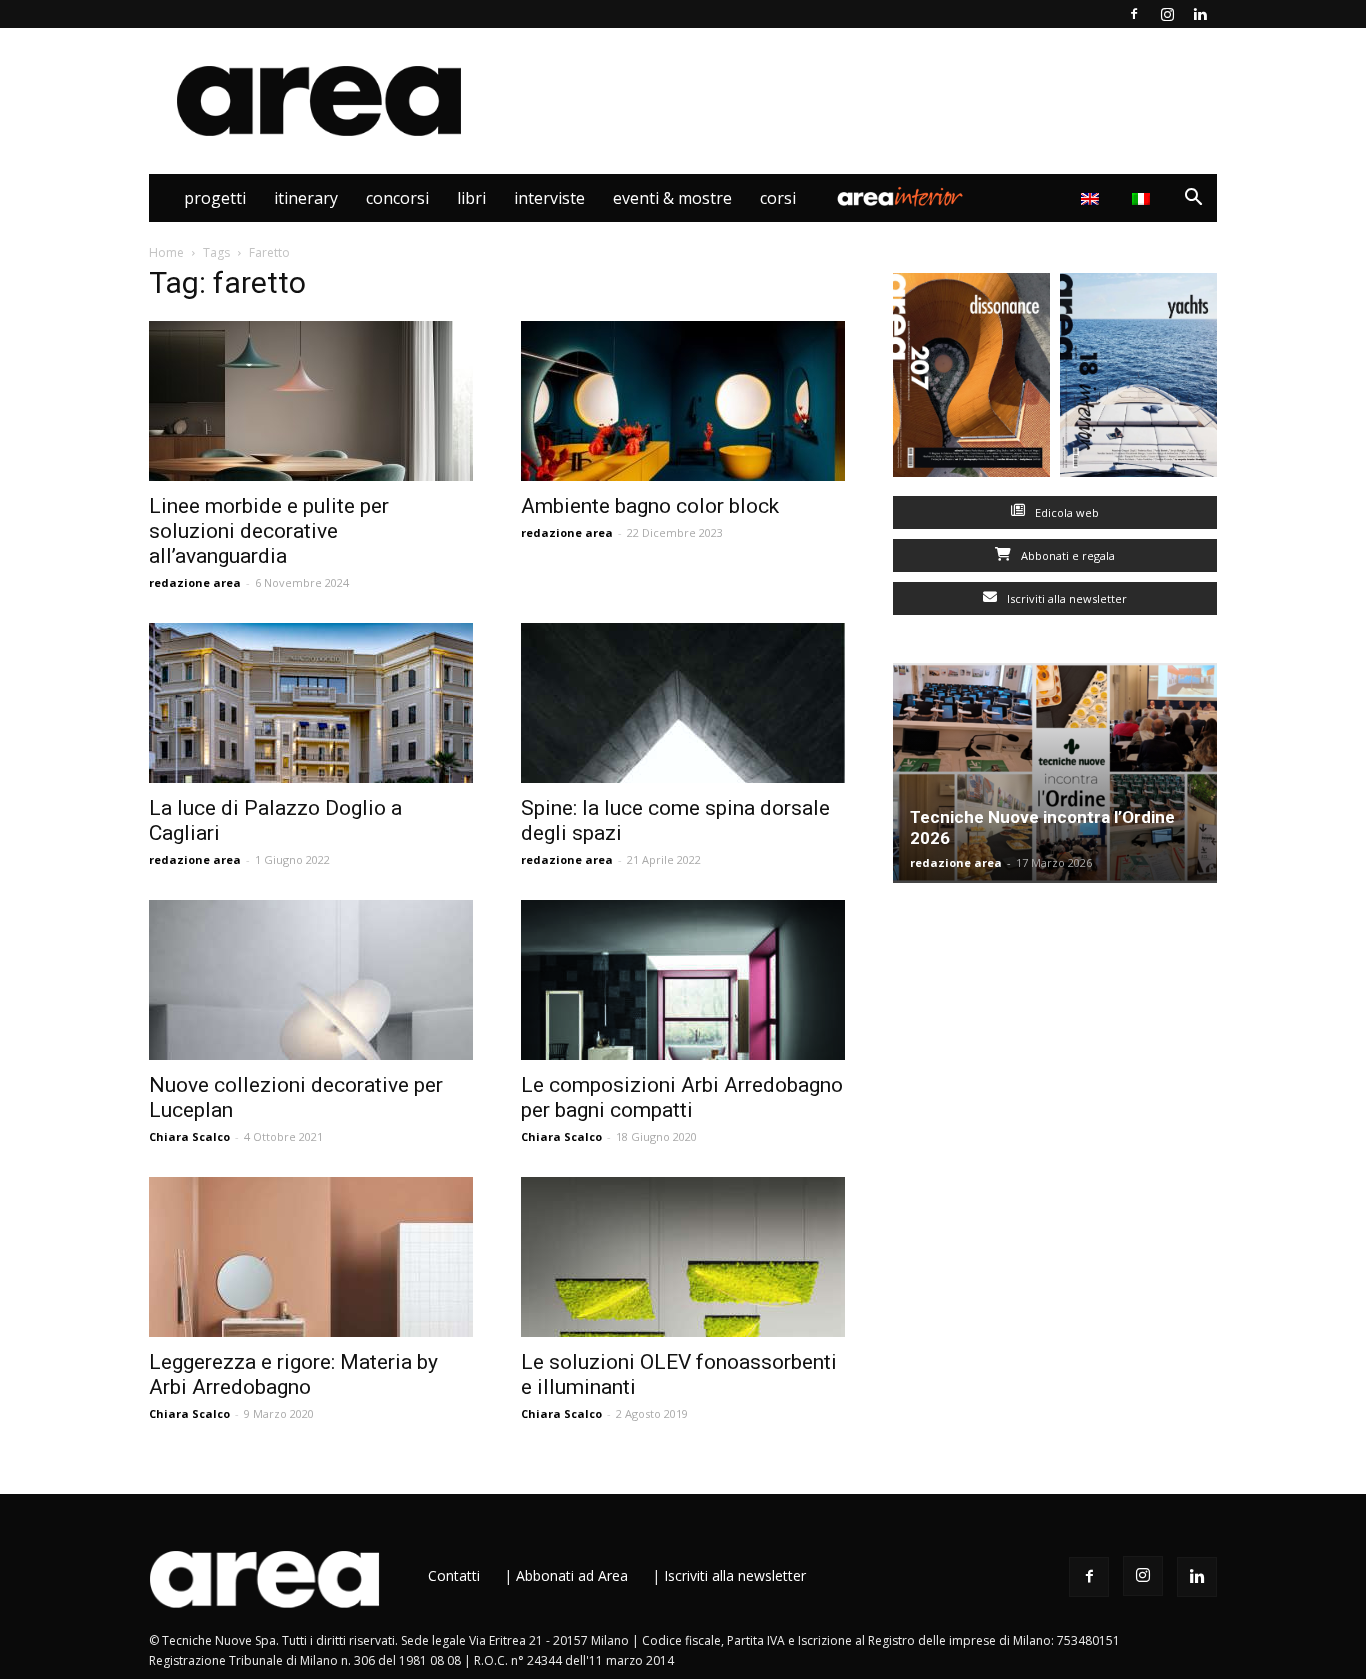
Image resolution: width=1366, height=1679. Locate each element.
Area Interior (900, 198)
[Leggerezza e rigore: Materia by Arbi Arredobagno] (311, 1257)
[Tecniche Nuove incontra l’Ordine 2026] (1055, 773)
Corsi (778, 198)
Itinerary (306, 198)
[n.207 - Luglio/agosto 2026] (971, 379)
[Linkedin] (1200, 14)
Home (166, 252)
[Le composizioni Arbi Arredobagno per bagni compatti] (683, 980)
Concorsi (397, 198)
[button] (1193, 199)
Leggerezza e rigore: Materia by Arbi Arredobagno (293, 1374)
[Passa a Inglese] (1092, 198)
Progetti (215, 198)
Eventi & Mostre (672, 198)
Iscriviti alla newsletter (1065, 598)
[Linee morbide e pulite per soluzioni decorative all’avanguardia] (311, 401)
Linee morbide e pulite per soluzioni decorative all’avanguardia (269, 531)
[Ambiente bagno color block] (683, 401)
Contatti (454, 1575)
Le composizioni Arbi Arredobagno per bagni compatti (682, 1097)
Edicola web (1065, 512)
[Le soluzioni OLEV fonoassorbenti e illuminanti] (683, 1257)
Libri (471, 198)
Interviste (549, 198)
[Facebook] (1134, 14)
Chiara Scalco (189, 1136)
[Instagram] (1167, 14)
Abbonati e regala (1066, 555)
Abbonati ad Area (572, 1575)
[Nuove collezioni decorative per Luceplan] (311, 980)
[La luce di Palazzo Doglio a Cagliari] (311, 703)
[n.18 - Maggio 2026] (1138, 379)
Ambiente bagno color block (650, 506)
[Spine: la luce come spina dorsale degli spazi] (683, 703)
